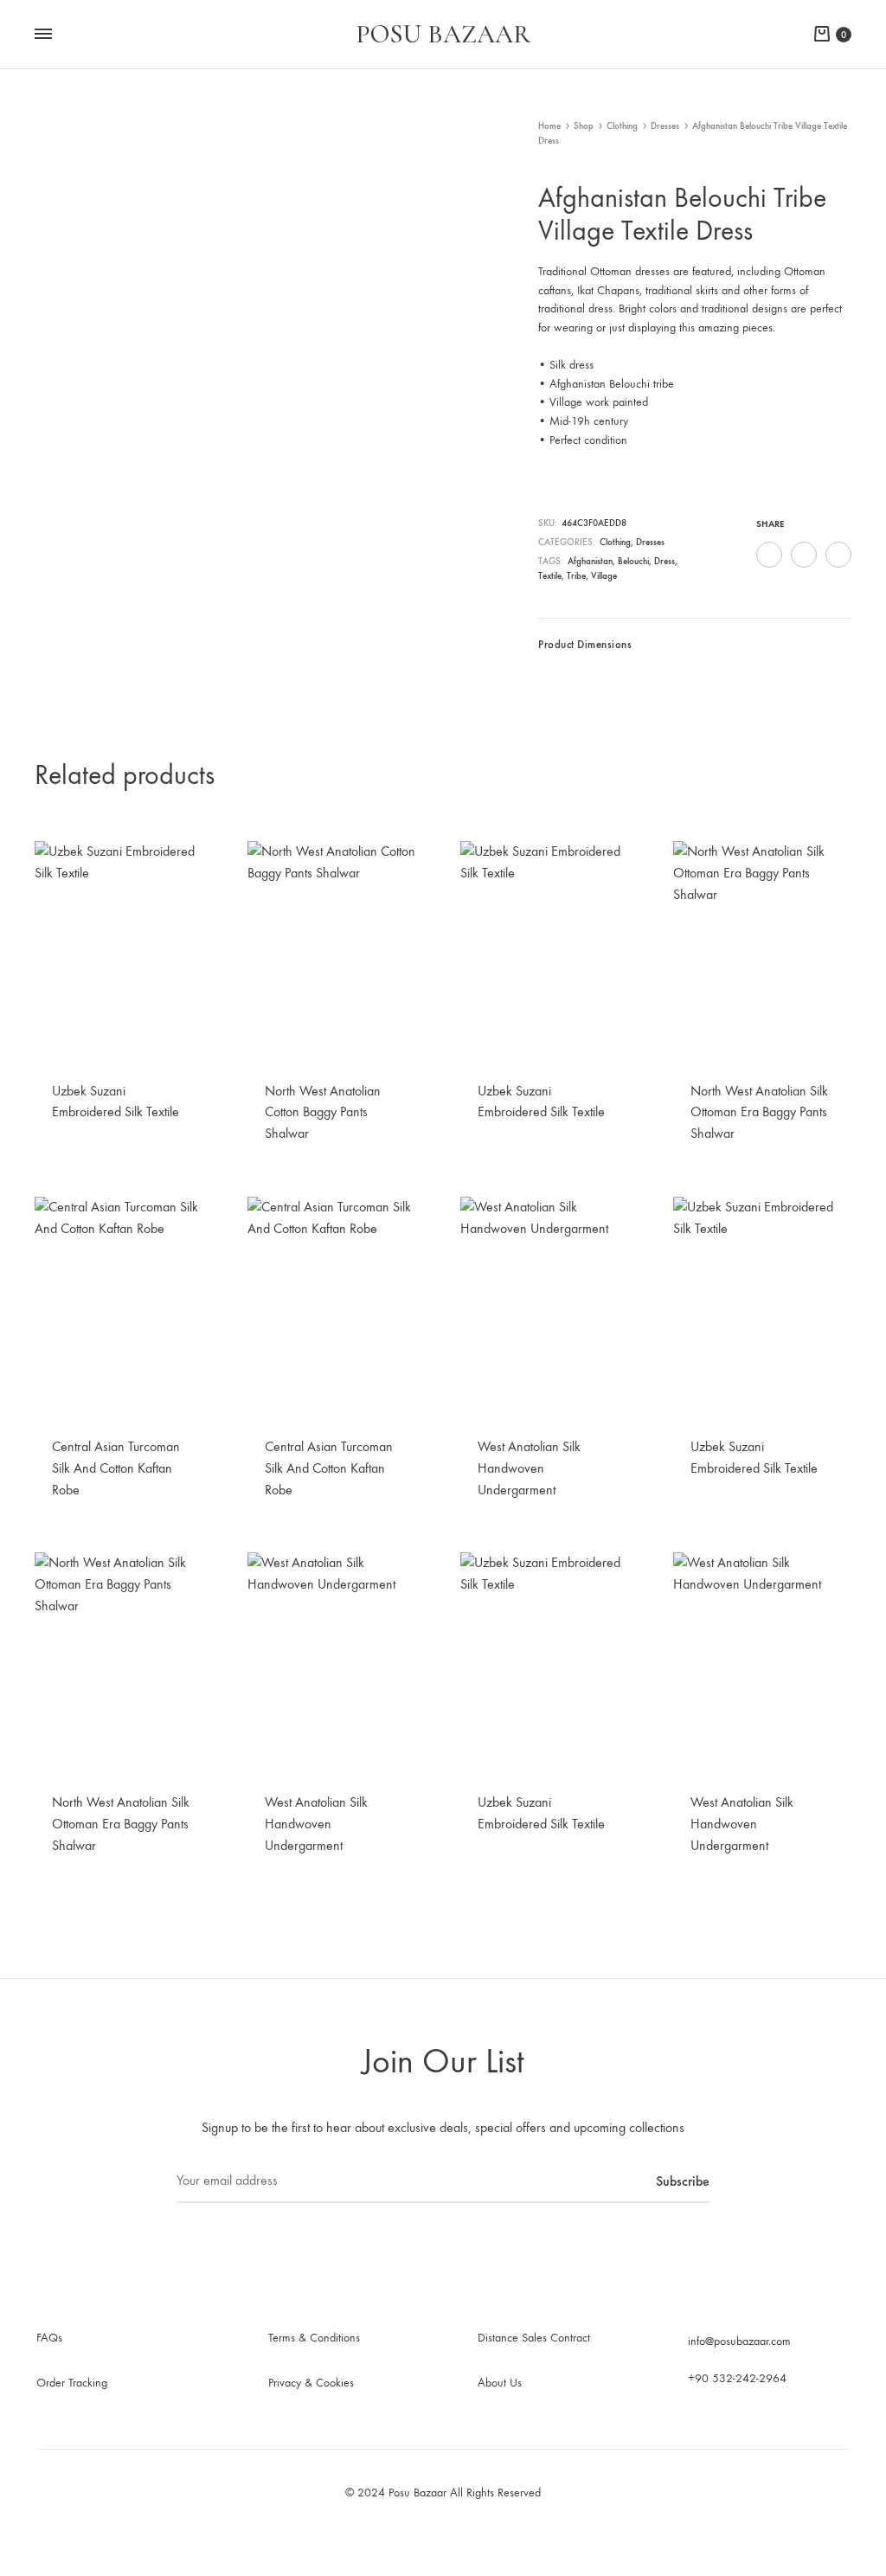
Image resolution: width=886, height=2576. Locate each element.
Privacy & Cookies (311, 2383)
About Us (500, 2383)
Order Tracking (72, 2383)
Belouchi (633, 561)
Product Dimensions (585, 644)
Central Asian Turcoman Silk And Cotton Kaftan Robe (116, 1468)
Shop (584, 126)
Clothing (622, 126)
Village (604, 576)
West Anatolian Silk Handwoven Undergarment (529, 1468)
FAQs (49, 2338)
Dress (664, 561)
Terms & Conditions (314, 2338)
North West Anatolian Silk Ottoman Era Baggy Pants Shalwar (759, 1112)
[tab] (585, 649)
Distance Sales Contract (534, 2338)
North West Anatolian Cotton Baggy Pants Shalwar (323, 1112)
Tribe (576, 576)
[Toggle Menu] (43, 35)
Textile (550, 576)
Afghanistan (590, 561)
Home (549, 126)
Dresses (665, 126)
